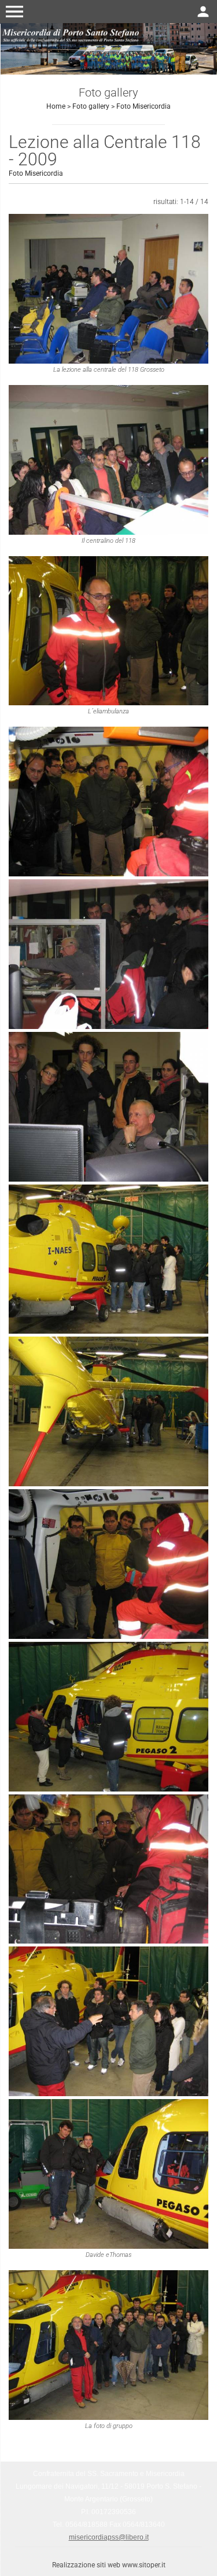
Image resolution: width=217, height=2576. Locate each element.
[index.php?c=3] (108, 48)
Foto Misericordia (144, 106)
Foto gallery (91, 106)
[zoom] (108, 289)
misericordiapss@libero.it (109, 2537)
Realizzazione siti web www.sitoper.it (109, 2565)
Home (56, 106)
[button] (14, 12)
